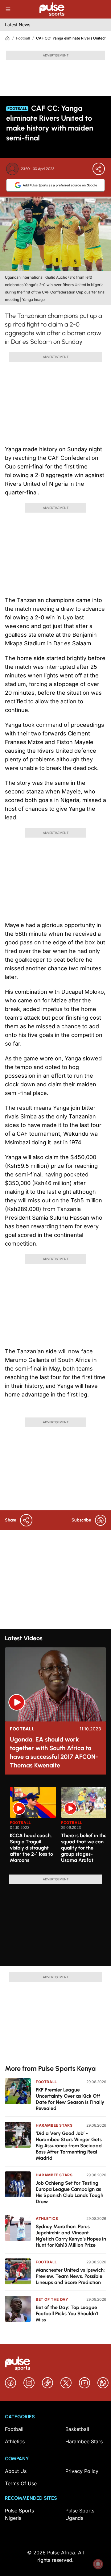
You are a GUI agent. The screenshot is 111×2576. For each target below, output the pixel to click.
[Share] (99, 169)
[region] (55, 1827)
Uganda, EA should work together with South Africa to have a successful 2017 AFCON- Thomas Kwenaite (54, 1752)
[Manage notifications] (98, 2564)
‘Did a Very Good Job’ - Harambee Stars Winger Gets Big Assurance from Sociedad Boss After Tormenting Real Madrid (69, 2146)
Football (23, 38)
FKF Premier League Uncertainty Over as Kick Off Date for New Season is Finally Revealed (70, 2099)
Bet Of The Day (52, 2299)
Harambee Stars (54, 2125)
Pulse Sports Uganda (80, 2514)
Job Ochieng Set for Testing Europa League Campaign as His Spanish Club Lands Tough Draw (70, 2192)
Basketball (77, 2429)
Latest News (18, 25)
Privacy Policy (82, 2471)
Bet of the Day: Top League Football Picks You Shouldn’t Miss (67, 2314)
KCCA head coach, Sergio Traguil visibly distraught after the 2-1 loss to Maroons (31, 1848)
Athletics (47, 2218)
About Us (16, 2471)
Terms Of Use (21, 2483)
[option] (33, 1828)
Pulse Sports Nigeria (19, 2514)
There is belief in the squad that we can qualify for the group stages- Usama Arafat (84, 1848)
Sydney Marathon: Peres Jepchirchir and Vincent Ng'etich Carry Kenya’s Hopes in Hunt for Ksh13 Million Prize (71, 2236)
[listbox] (58, 1827)
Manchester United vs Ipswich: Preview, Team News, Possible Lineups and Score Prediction (70, 2276)
